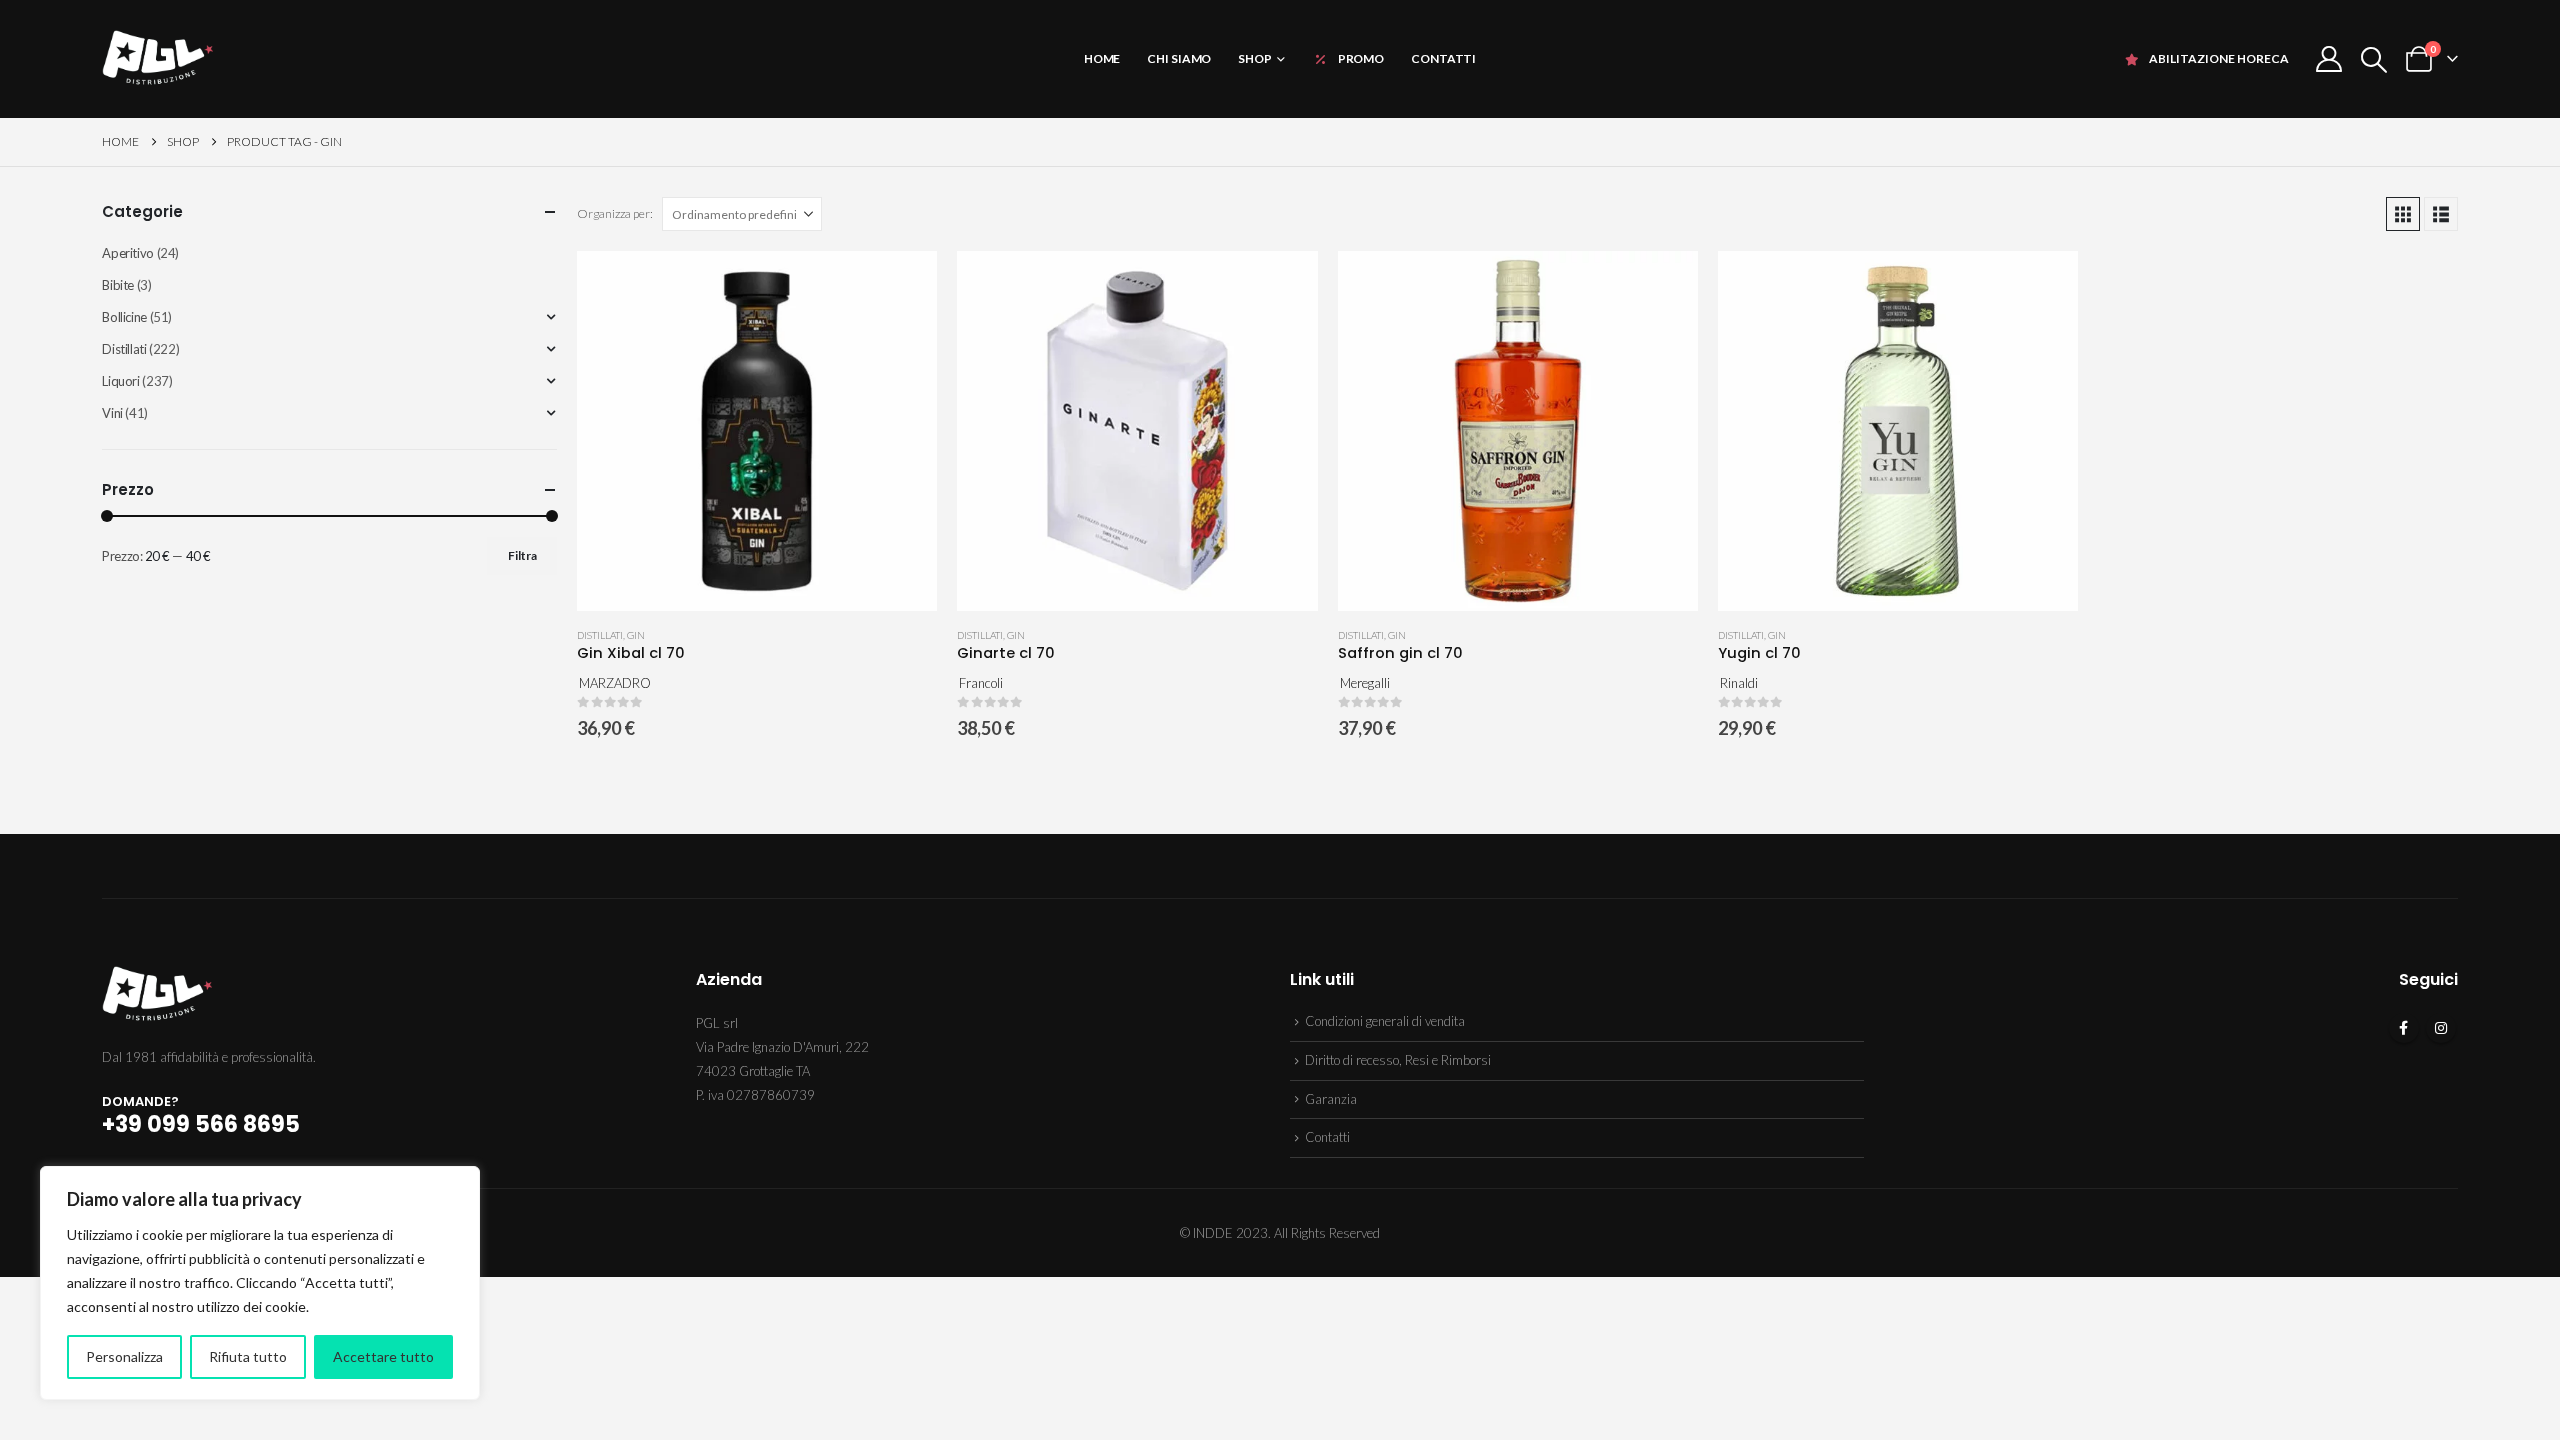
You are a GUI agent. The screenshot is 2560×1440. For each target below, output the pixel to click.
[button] (2373, 60)
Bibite (118, 285)
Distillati (600, 635)
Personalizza (124, 1356)
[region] (260, 1283)
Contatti (1443, 58)
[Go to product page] (757, 431)
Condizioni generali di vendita (1385, 1021)
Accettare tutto (383, 1356)
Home (1102, 58)
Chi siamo (1179, 58)
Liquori (120, 381)
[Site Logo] (157, 59)
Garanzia (1331, 1099)
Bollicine (124, 317)
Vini (112, 413)
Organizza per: (615, 213)
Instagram (2441, 1028)
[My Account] (2328, 59)
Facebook (2404, 1028)
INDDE (1213, 1233)
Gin (636, 635)
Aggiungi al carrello (904, 284)
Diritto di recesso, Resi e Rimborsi (1398, 1060)
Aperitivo (128, 253)
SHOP (1255, 58)
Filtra (522, 555)
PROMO (1361, 58)
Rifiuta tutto (248, 1356)
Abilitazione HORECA (2219, 58)
